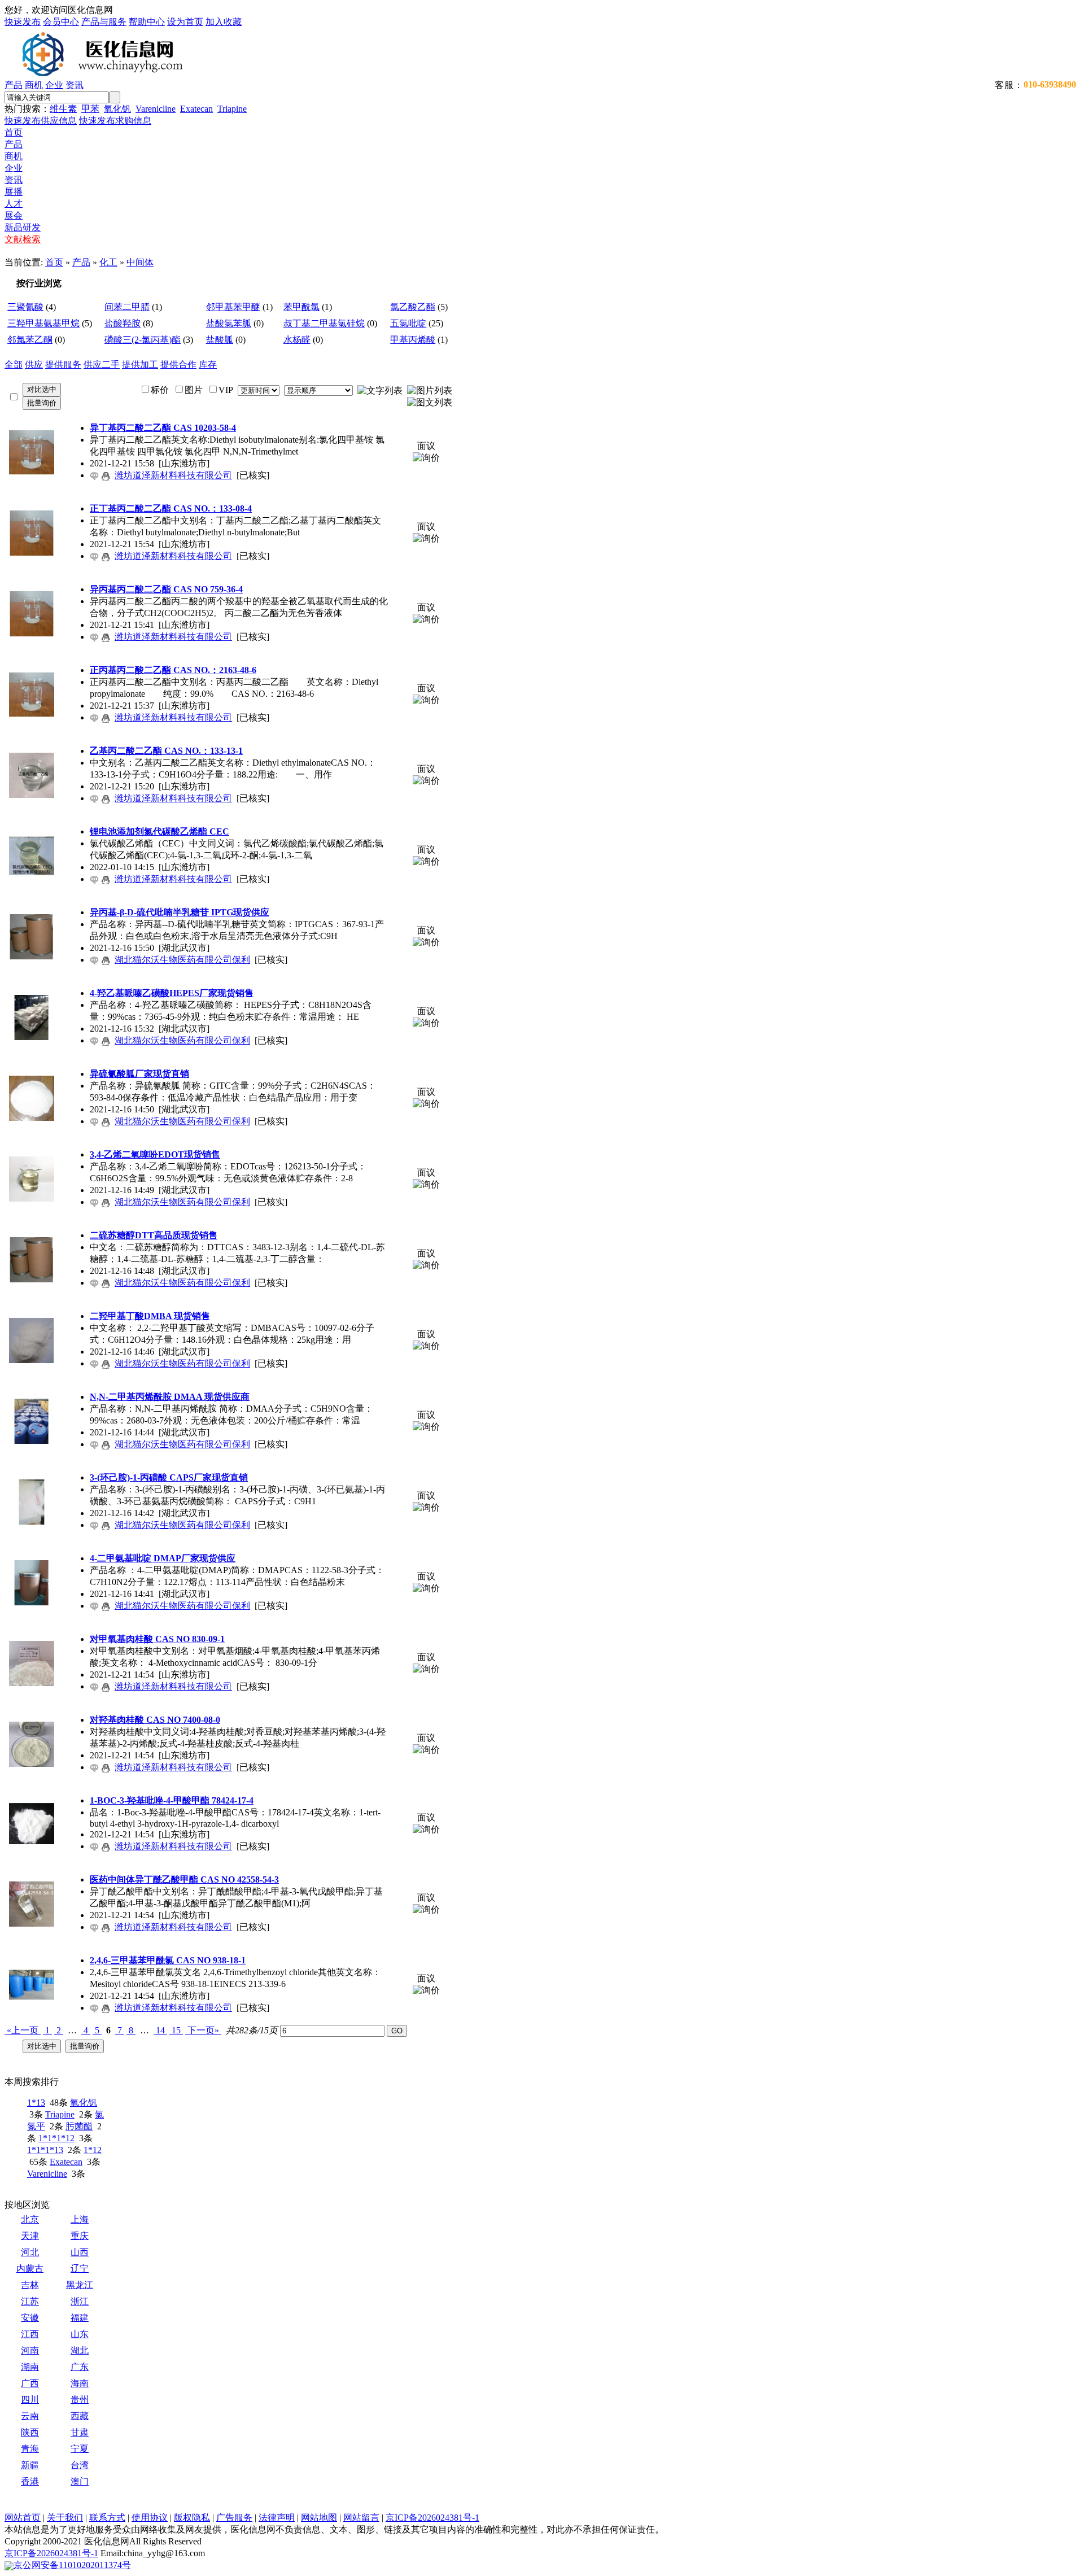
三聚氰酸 (25, 307)
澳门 (80, 2481)
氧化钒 (117, 109)
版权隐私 (192, 2518)
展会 (14, 215)
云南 (30, 2416)
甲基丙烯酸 (413, 340)
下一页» (203, 2030)
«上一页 (23, 2030)
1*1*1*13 (45, 2150)
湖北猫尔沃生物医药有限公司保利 (182, 960)
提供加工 (140, 364)
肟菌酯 (79, 2126)
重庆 (80, 2236)
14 (160, 2030)
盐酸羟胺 (123, 323)
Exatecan (196, 109)
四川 (30, 2400)
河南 (30, 2350)
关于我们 (65, 2518)
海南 (80, 2383)
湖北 (80, 2350)
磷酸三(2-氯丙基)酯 (143, 340)
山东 (80, 2334)
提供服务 (63, 364)
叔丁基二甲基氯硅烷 (324, 323)
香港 (30, 2481)
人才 (14, 204)
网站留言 (361, 2518)
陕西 (30, 2432)
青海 (30, 2449)
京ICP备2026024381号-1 (432, 2518)
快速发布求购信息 (115, 121)
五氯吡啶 (408, 323)
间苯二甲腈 (127, 307)
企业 (54, 85)
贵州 (80, 2400)
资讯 (75, 85)
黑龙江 (80, 2285)
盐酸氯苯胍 (229, 323)
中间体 (140, 262)
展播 (14, 192)
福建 (80, 2318)
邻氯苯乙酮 (30, 340)
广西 (30, 2383)
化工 (108, 262)
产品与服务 (104, 22)
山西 (80, 2252)
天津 (30, 2236)
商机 (34, 85)
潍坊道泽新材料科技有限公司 (173, 475)
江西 (30, 2334)
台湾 (80, 2465)
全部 (14, 364)
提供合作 (178, 364)
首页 (14, 132)
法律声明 (277, 2518)
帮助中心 (147, 22)
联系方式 (107, 2518)
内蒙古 (30, 2269)
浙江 (80, 2301)
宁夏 (80, 2449)
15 (176, 2030)
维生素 (63, 109)
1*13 (36, 2103)
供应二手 (102, 364)
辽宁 (80, 2269)
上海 (80, 2219)
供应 (34, 364)
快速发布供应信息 (41, 121)
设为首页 (185, 22)
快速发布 (23, 22)
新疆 (30, 2465)
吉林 (30, 2285)
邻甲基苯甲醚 (233, 307)
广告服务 (234, 2518)
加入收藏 (224, 22)
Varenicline (156, 109)
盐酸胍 (220, 340)
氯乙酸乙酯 (413, 307)
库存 (208, 364)
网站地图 (319, 2518)
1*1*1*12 (56, 2138)
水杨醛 (297, 340)
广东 (80, 2367)
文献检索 (23, 239)
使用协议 (150, 2518)
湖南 (30, 2367)
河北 (30, 2252)
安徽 (30, 2318)
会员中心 (61, 22)
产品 (14, 85)
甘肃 (80, 2432)
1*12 (93, 2150)
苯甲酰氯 (301, 307)
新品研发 (23, 227)
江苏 (30, 2301)
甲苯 (90, 109)
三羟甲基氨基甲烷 (43, 323)
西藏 (80, 2416)
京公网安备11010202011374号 (72, 2565)
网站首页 (23, 2518)
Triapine (232, 109)
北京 (30, 2219)
